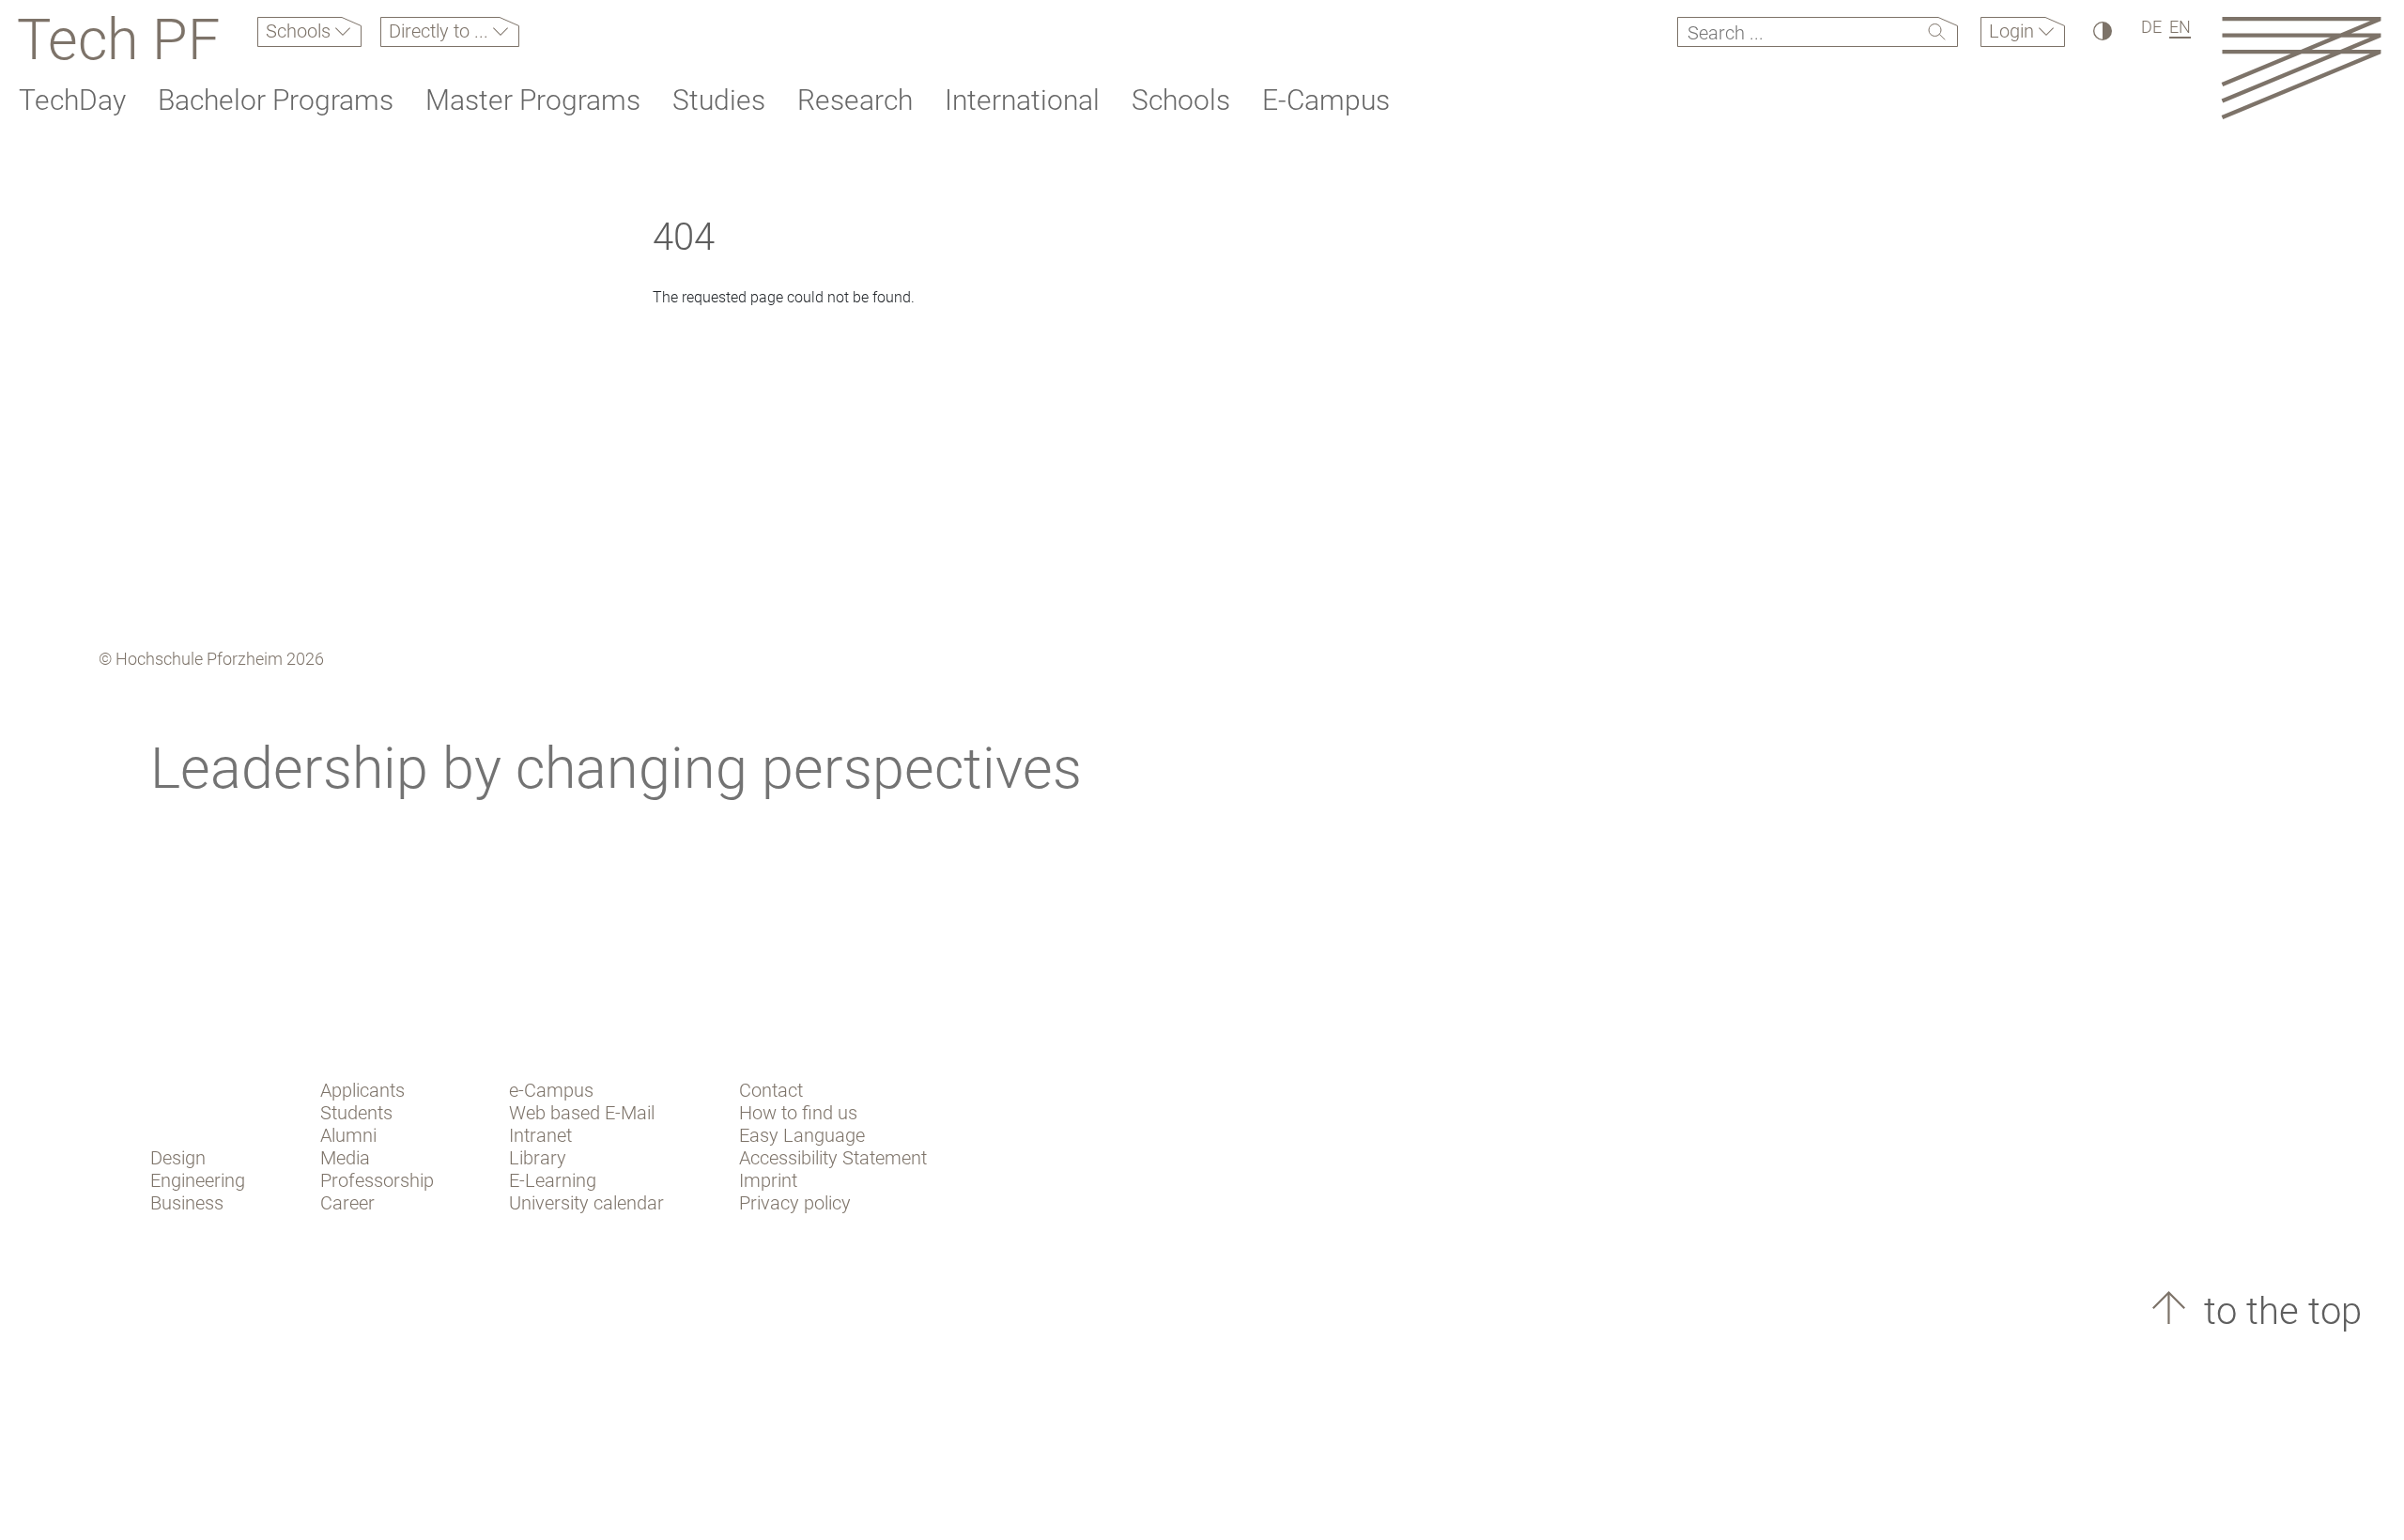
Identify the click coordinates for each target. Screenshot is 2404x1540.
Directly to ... (441, 31)
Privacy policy (795, 1203)
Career (347, 1203)
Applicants (362, 1090)
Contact (771, 1090)
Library (538, 1158)
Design (178, 1158)
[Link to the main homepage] (2301, 67)
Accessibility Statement (833, 1158)
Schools (300, 31)
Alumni (348, 1135)
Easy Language (802, 1135)
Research (855, 100)
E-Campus (1326, 100)
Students (356, 1113)
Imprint (768, 1180)
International (1022, 100)
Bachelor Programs (276, 100)
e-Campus (551, 1090)
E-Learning (553, 1180)
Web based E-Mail (582, 1113)
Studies (719, 100)
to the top (2278, 1311)
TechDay (72, 100)
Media (345, 1158)
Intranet (540, 1135)
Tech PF (118, 39)
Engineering (198, 1180)
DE (2151, 27)
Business (187, 1203)
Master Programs (533, 100)
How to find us (798, 1113)
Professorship (377, 1180)
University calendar (586, 1203)
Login (2014, 31)
